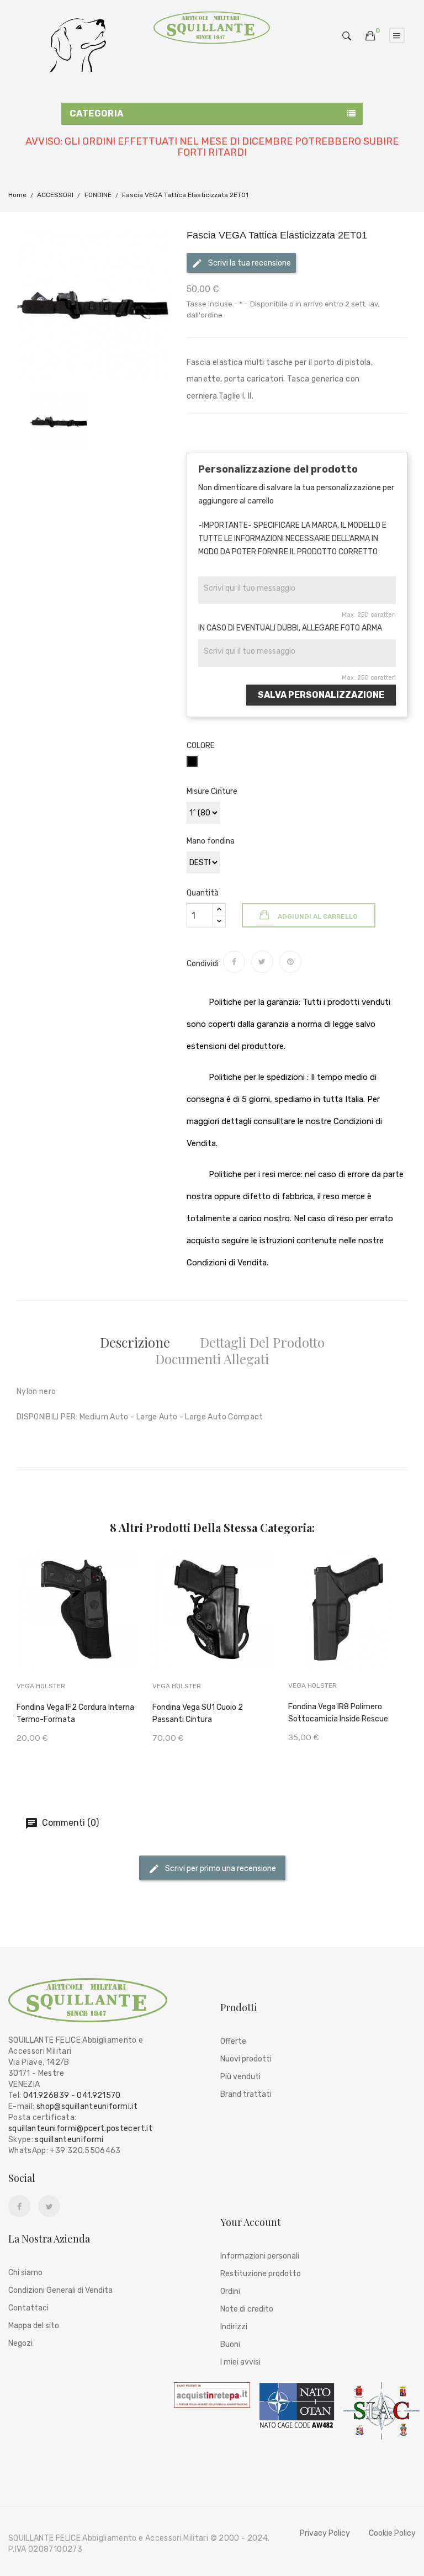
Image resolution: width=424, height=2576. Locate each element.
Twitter (49, 2207)
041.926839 (46, 2095)
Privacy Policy (325, 2533)
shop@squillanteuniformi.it (87, 2106)
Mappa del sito (34, 2326)
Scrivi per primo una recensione (220, 1869)
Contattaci (28, 2308)
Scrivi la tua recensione (249, 263)
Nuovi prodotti (246, 2059)
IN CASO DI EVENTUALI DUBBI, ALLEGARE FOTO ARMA (290, 628)
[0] (370, 36)
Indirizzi (234, 2327)
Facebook (19, 2207)
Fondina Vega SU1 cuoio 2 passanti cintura (198, 1713)
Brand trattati (246, 2094)
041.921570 (99, 2095)
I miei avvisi (240, 2362)
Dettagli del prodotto (262, 1342)
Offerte (233, 2041)
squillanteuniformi (69, 2140)
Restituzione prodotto (261, 2274)
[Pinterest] (290, 962)
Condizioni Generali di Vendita (60, 2290)
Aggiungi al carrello (317, 916)
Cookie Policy (392, 2533)
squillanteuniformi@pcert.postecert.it (80, 2129)
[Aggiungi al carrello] (50, 1627)
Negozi (20, 2343)
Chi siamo (25, 2273)
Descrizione (135, 1342)
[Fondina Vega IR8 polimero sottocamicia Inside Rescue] (348, 1625)
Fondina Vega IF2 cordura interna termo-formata (75, 1713)
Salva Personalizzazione (321, 695)
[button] (370, 36)
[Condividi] (234, 962)
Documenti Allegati (212, 1359)
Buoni (230, 2344)
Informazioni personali (260, 2256)
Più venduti (240, 2077)
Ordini (230, 2291)
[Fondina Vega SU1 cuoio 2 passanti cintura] (213, 1625)
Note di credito (247, 2309)
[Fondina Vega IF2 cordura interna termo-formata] (77, 1625)
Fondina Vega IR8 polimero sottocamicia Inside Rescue (338, 1713)
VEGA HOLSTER (41, 1686)
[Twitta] (262, 962)
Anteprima (104, 1625)
